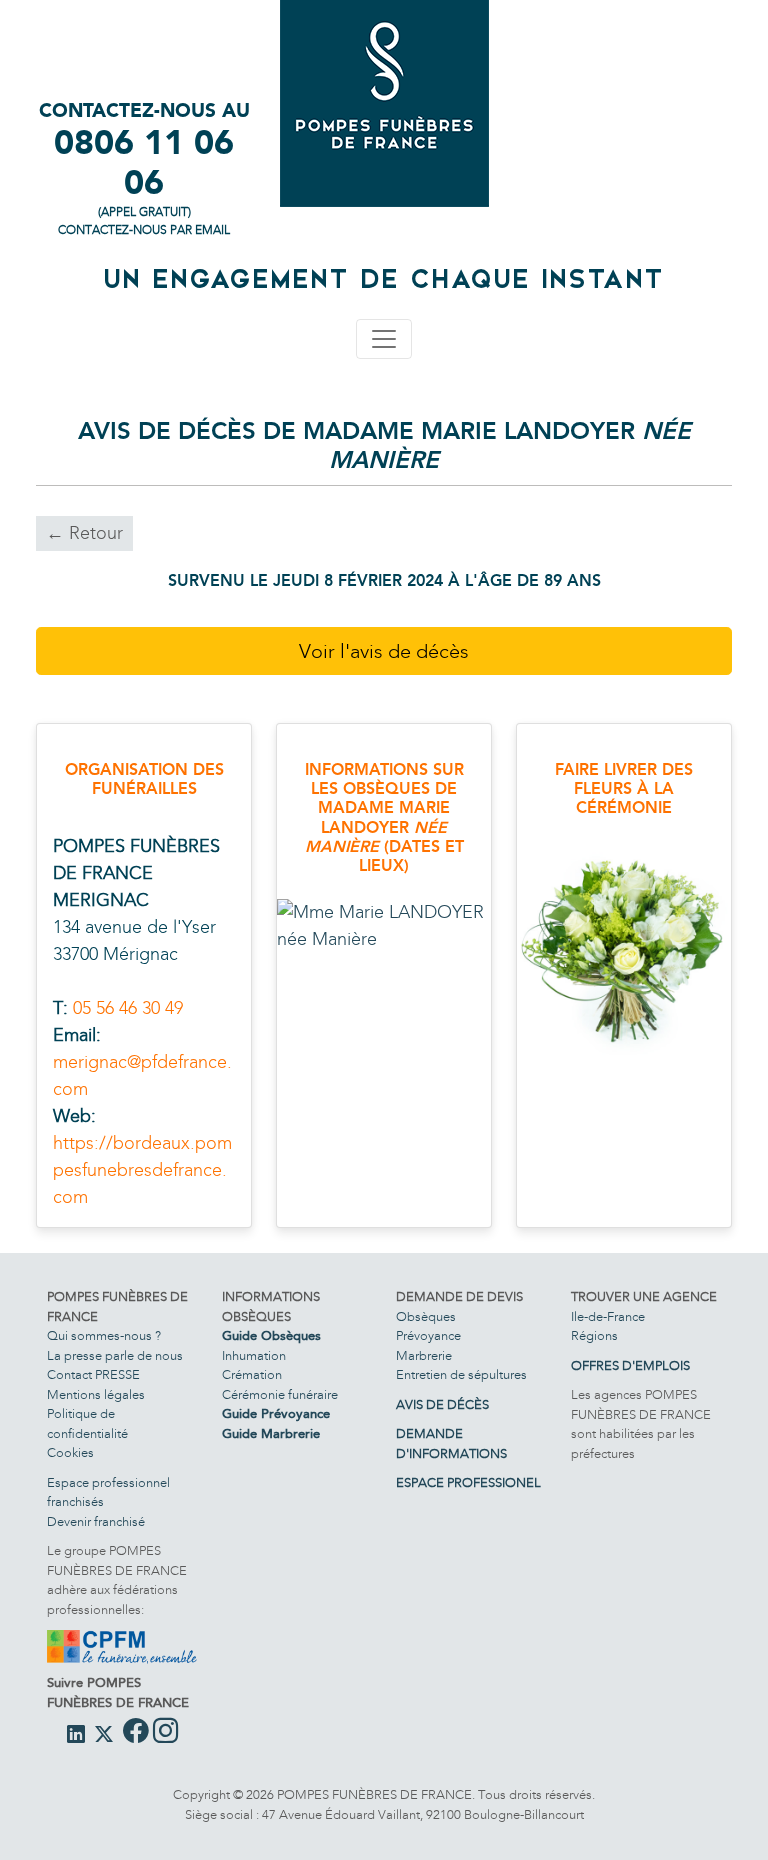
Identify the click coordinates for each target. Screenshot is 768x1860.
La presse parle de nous (115, 1356)
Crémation (252, 1375)
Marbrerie (424, 1356)
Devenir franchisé (96, 1522)
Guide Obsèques (271, 1336)
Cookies (70, 1453)
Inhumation (254, 1356)
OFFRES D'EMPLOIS (630, 1366)
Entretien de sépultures (461, 1375)
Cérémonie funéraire (280, 1395)
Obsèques (426, 1317)
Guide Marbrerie (271, 1434)
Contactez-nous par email (144, 230)
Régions (594, 1336)
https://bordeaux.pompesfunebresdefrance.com (142, 1170)
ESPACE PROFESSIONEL (468, 1483)
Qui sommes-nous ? (104, 1336)
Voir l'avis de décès (384, 651)
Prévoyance (428, 1336)
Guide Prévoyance (276, 1414)
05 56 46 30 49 (128, 1008)
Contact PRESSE (93, 1375)
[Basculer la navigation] (384, 339)
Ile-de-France (608, 1317)
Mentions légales (96, 1395)
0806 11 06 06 (144, 162)
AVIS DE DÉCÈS (442, 1405)
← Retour (84, 533)
